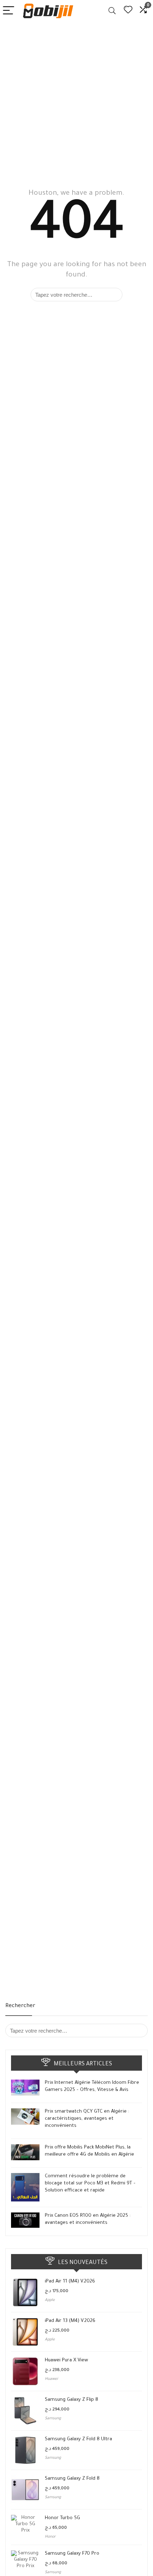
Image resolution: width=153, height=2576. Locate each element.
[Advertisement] (76, 102)
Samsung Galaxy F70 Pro (72, 2554)
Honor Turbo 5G (62, 2518)
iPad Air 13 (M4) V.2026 (70, 2321)
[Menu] (9, 11)
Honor (50, 2537)
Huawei (51, 2379)
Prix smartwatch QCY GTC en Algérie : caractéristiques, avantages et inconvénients (87, 2119)
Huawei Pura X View (66, 2360)
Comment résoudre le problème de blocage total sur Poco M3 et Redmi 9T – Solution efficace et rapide (90, 2184)
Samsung (53, 2419)
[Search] (112, 11)
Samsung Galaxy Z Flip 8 (72, 2400)
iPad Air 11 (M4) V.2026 (70, 2282)
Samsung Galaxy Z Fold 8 (72, 2479)
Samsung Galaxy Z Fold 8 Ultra (78, 2439)
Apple (50, 2300)
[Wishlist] (128, 11)
